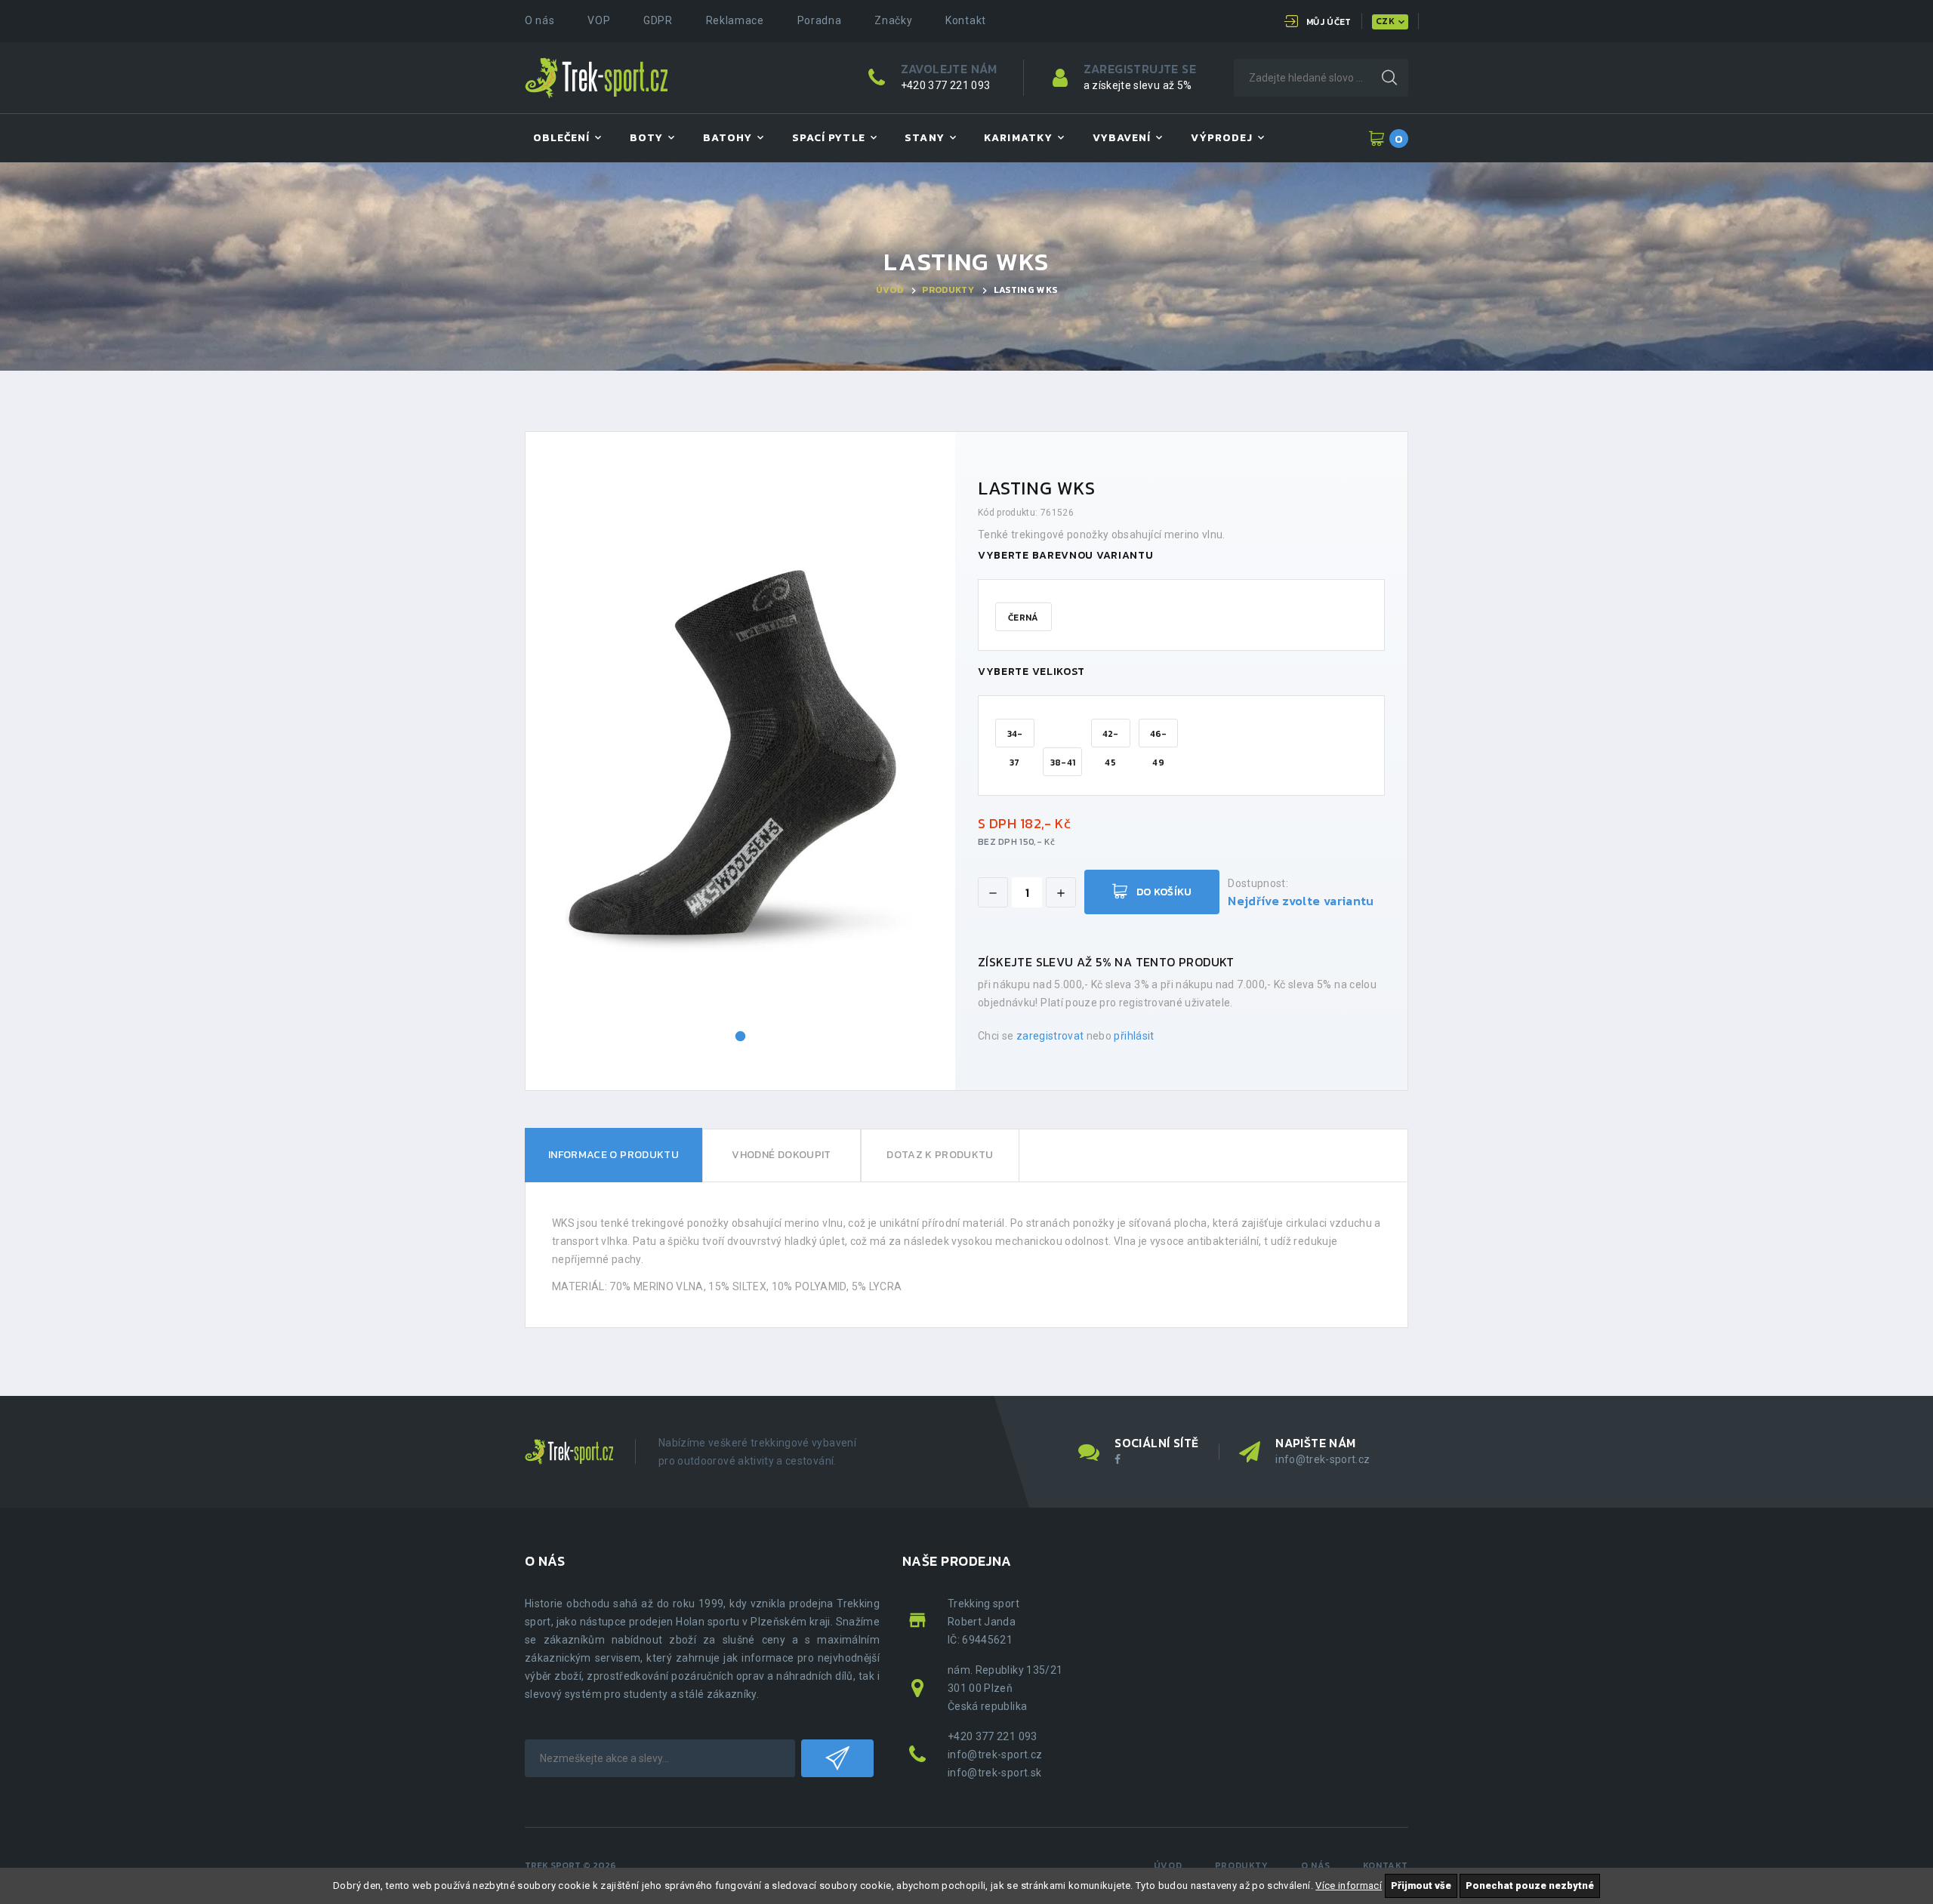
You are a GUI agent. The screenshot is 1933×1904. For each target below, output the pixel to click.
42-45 (1111, 737)
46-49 (1159, 737)
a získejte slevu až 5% (1138, 85)
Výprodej (1222, 138)
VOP (599, 20)
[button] (741, 1037)
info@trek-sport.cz (1323, 1459)
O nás (540, 20)
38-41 (1063, 763)
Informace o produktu (614, 1155)
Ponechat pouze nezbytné (1530, 1886)
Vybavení (1122, 138)
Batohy (728, 138)
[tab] (614, 1155)
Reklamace (735, 20)
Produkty (948, 290)
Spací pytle (829, 138)
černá (1024, 618)
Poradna (820, 20)
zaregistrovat (1050, 1036)
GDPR (658, 20)
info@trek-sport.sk (994, 1773)
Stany (924, 138)
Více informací (1349, 1886)
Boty (646, 138)
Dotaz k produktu (940, 1155)
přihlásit (1134, 1036)
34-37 (1015, 737)
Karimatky (1018, 138)
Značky (893, 20)
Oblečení (561, 138)
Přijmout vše (1421, 1886)
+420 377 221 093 (946, 85)
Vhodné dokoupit (781, 1155)
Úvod (889, 290)
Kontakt (966, 20)
